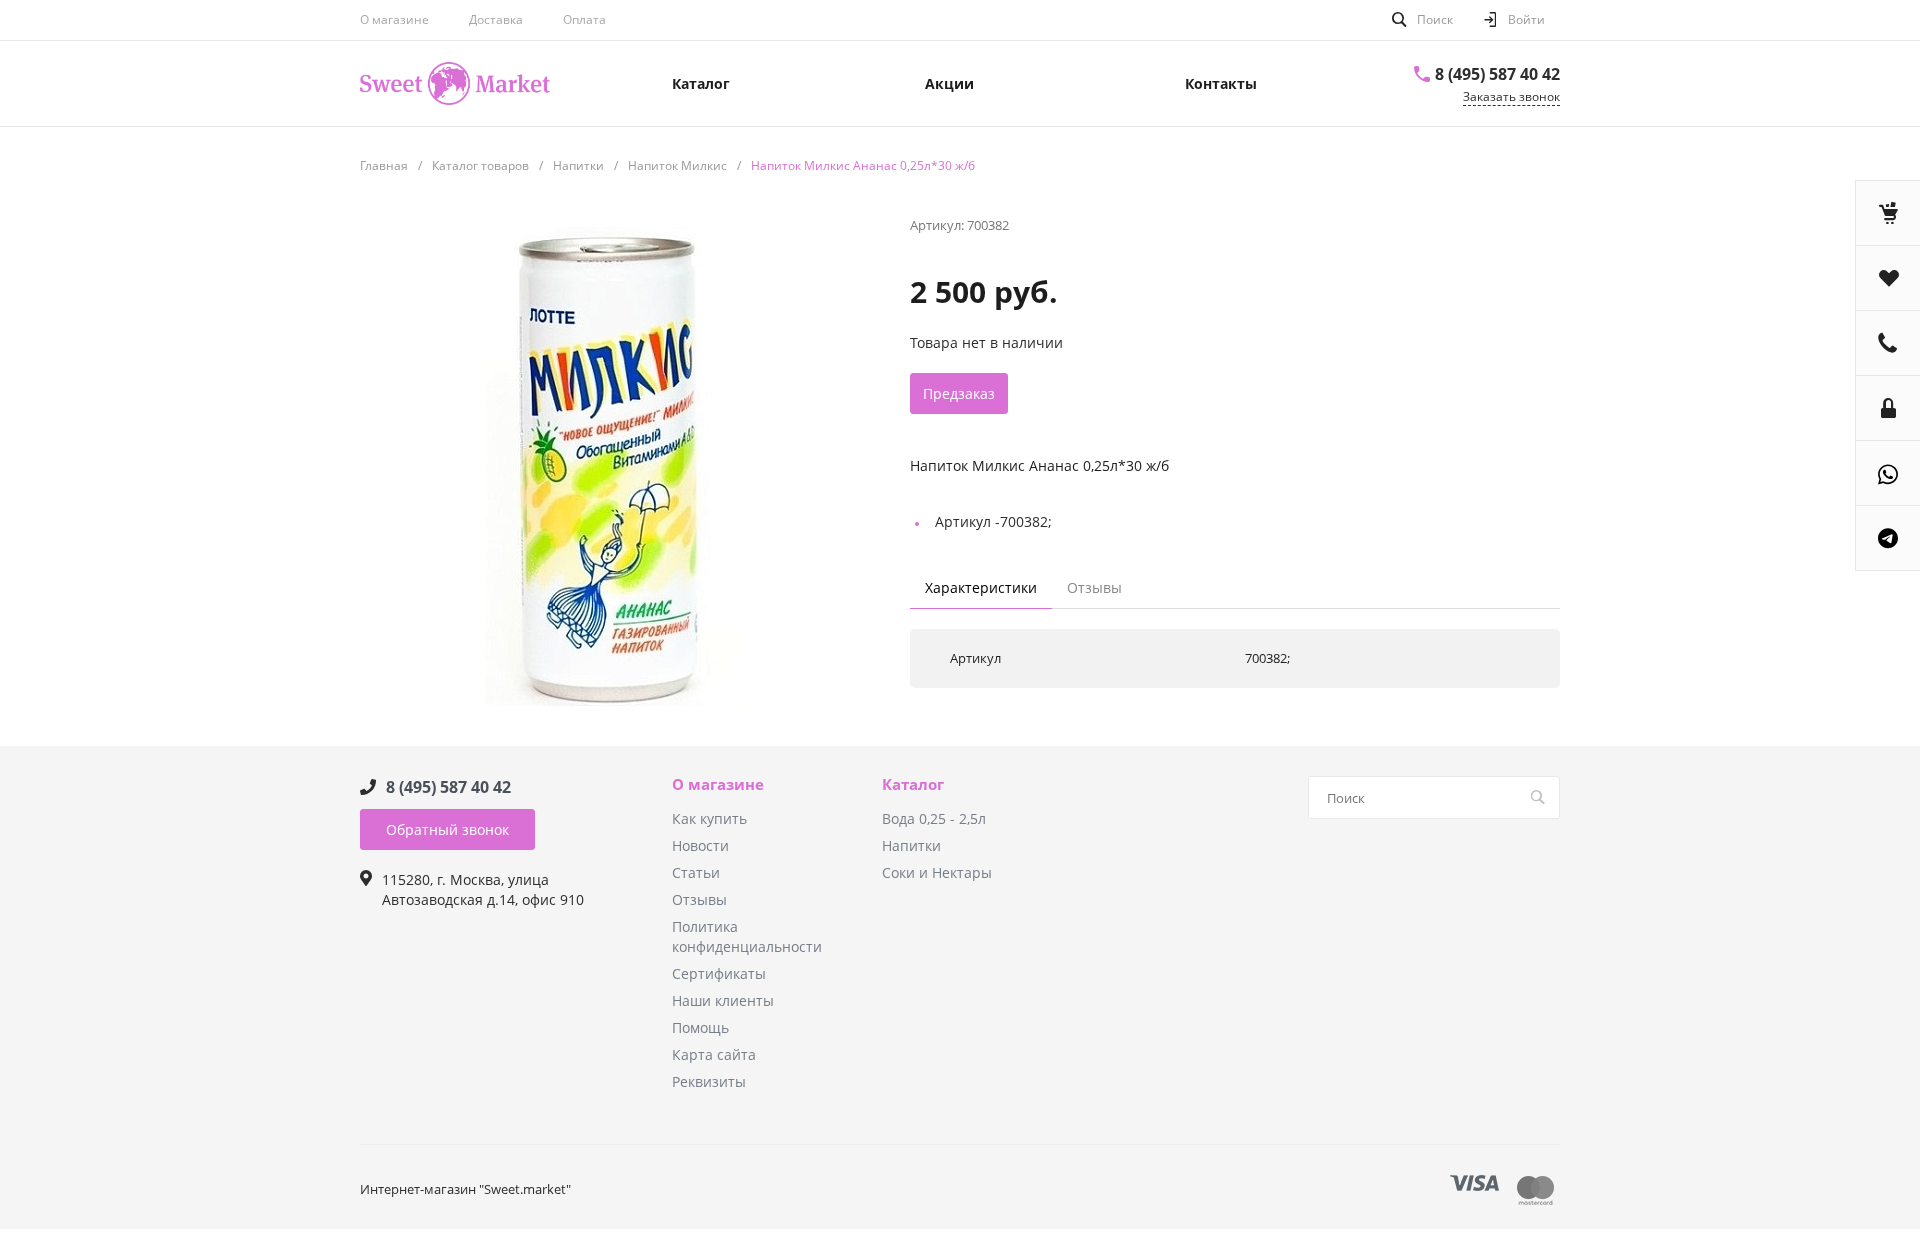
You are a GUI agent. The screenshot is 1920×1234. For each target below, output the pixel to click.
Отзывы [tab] (1094, 587)
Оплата (584, 19)
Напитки (911, 845)
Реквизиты (709, 1081)
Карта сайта (714, 1054)
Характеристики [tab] (981, 587)
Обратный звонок (447, 829)
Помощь (700, 1027)
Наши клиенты (723, 1000)
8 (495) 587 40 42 (1497, 74)
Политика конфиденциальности (747, 936)
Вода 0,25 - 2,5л (934, 818)
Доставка (496, 19)
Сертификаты (719, 973)
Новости (700, 845)
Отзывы (699, 899)
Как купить (709, 818)
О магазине (394, 19)
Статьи (696, 872)
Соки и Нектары (937, 872)
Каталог (913, 785)
